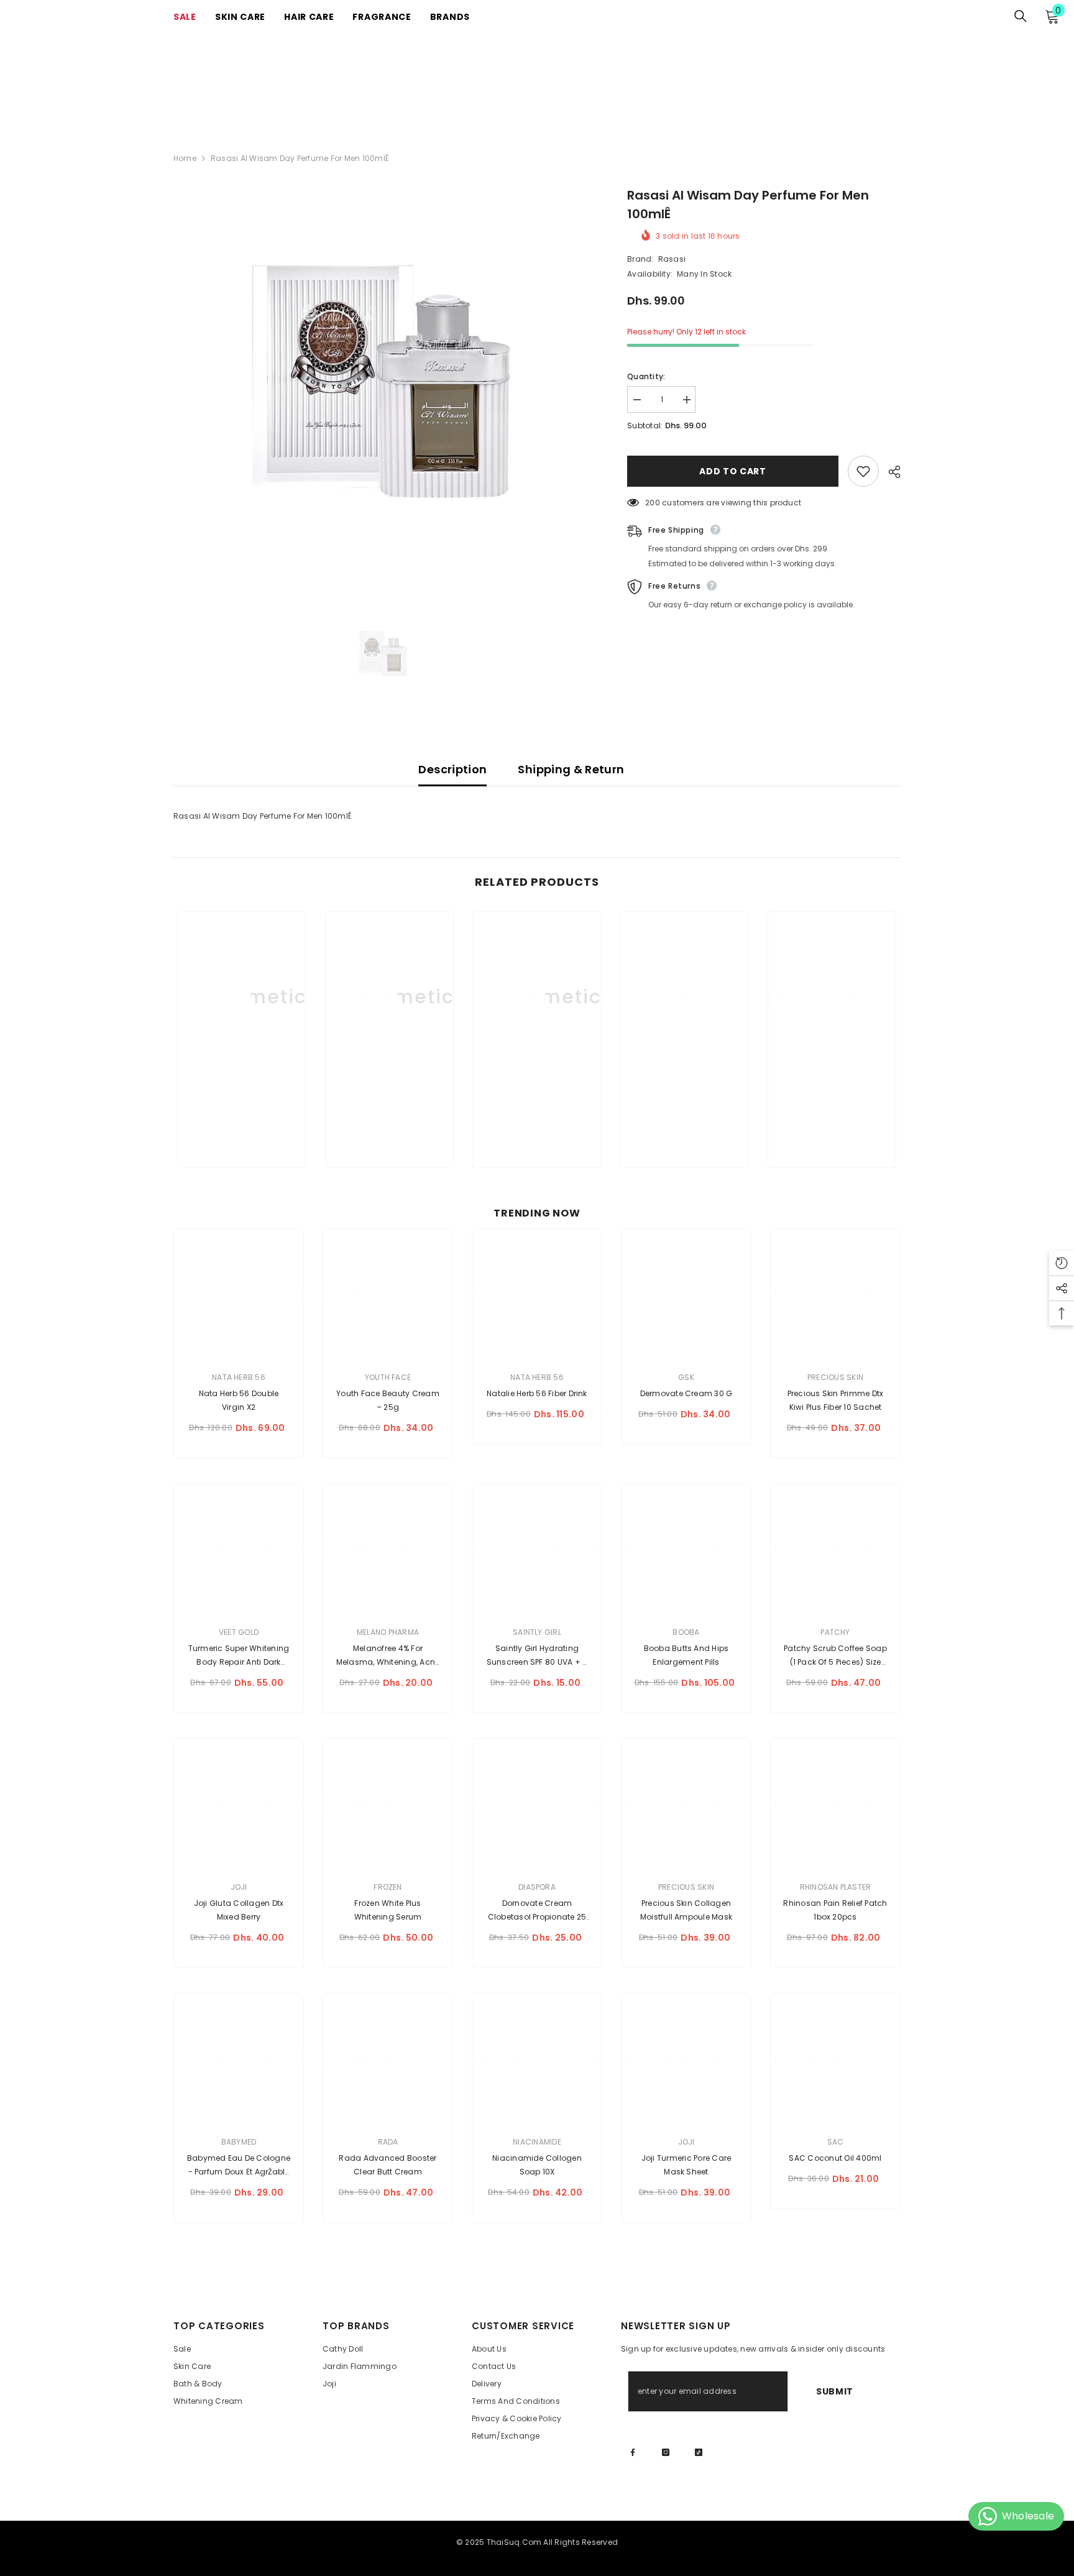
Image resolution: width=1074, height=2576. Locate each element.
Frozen (388, 1887)
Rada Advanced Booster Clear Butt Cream (388, 2165)
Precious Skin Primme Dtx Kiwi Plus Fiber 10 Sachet (836, 1400)
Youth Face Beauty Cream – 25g (388, 1400)
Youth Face (388, 1377)
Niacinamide (537, 2142)
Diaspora (537, 1887)
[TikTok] (699, 2452)
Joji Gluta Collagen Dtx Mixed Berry (239, 1910)
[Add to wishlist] (863, 471)
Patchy (835, 1632)
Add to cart (733, 471)
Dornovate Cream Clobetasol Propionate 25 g (537, 1911)
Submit (835, 2391)
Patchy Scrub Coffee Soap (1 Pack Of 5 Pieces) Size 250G (835, 1656)
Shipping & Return (571, 769)
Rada (388, 2142)
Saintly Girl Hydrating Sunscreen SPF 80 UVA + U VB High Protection (537, 1656)
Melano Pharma (388, 1632)
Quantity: (646, 376)
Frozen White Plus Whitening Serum (388, 1910)
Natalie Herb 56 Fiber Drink (537, 1393)
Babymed (239, 2142)
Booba (686, 1632)
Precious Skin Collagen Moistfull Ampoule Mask (686, 1910)
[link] (242, 1117)
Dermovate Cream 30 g (686, 1393)
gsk (686, 1377)
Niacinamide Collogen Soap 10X (537, 2165)
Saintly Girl (537, 1632)
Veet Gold (239, 1632)
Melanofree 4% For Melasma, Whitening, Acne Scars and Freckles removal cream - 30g (388, 1656)
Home (185, 158)
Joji (239, 1887)
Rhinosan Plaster (836, 1887)
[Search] (1021, 16)
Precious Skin (835, 1377)
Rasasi (672, 259)
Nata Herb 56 (239, 1377)
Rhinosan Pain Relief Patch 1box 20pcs (835, 1910)
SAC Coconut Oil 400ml (835, 2158)
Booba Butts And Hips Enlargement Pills (686, 1655)
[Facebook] (633, 2452)
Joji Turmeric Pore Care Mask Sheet (686, 2165)
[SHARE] (890, 472)
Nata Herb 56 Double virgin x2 (239, 1400)
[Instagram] (666, 2452)
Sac (836, 2142)
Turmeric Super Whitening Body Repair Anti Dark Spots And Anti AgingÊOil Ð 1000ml (238, 1656)
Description (452, 769)
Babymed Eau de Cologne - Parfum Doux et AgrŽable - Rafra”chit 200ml (239, 2166)
